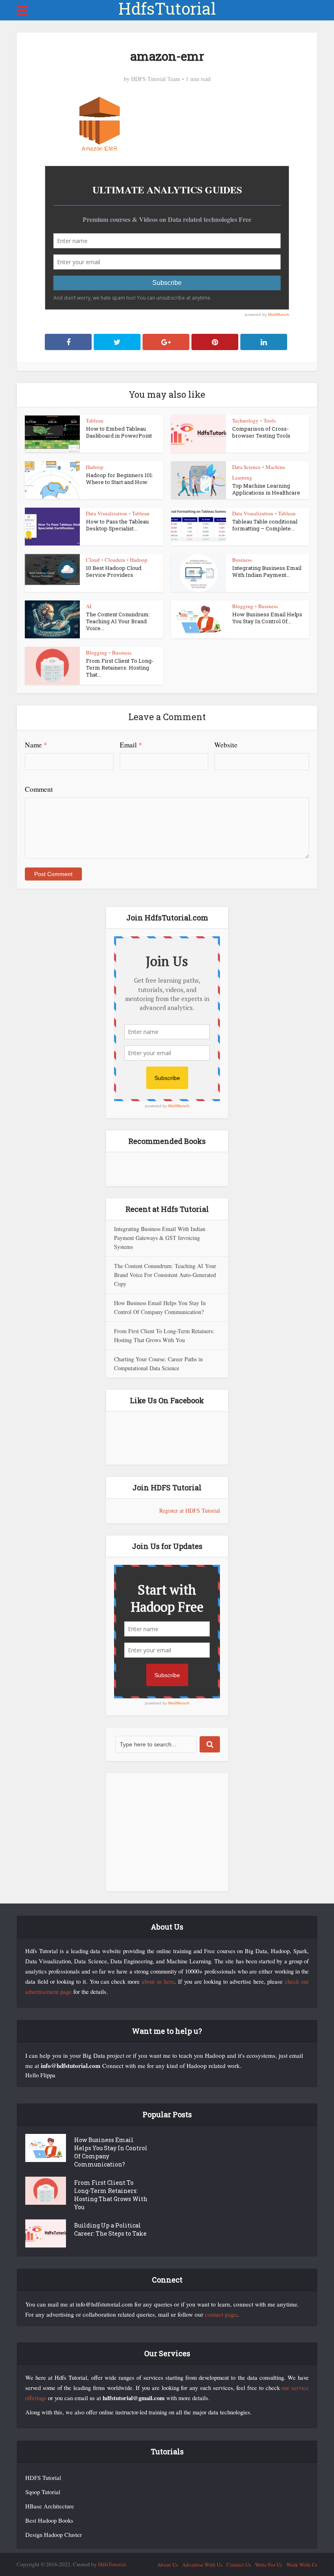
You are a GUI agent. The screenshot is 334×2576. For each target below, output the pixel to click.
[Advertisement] (167, 1832)
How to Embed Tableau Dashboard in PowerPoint (119, 432)
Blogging (243, 606)
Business (242, 560)
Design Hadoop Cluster (54, 2535)
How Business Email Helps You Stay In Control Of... (267, 618)
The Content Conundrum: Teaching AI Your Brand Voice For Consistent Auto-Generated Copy (165, 1275)
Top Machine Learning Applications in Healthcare (266, 489)
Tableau (95, 421)
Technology (245, 421)
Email (131, 745)
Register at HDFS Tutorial (190, 1510)
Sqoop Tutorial (43, 2492)
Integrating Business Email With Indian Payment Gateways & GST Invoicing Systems (160, 1238)
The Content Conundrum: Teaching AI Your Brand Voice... (118, 621)
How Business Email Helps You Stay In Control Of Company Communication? (111, 2152)
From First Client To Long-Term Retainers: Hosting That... (120, 668)
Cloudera (115, 560)
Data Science (246, 467)
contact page (221, 2314)
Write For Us (269, 2565)
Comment (39, 789)
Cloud (93, 560)
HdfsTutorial (167, 9)
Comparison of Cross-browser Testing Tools (261, 432)
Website (226, 745)
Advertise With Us (202, 2565)
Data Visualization (107, 513)
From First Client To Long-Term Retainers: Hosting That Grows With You (111, 2195)
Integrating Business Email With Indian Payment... (267, 571)
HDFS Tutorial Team (156, 79)
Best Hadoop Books (49, 2520)
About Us (168, 2565)
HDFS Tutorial (43, 2478)
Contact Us (239, 2565)
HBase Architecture (50, 2506)
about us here (158, 1981)
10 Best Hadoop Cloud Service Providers (114, 571)
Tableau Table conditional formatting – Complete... (265, 525)
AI (89, 606)
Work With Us (302, 2565)
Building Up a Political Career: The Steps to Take (110, 2229)
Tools (270, 421)
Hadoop (95, 467)
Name (36, 745)
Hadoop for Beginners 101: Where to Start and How (120, 479)
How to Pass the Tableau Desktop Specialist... (117, 525)
